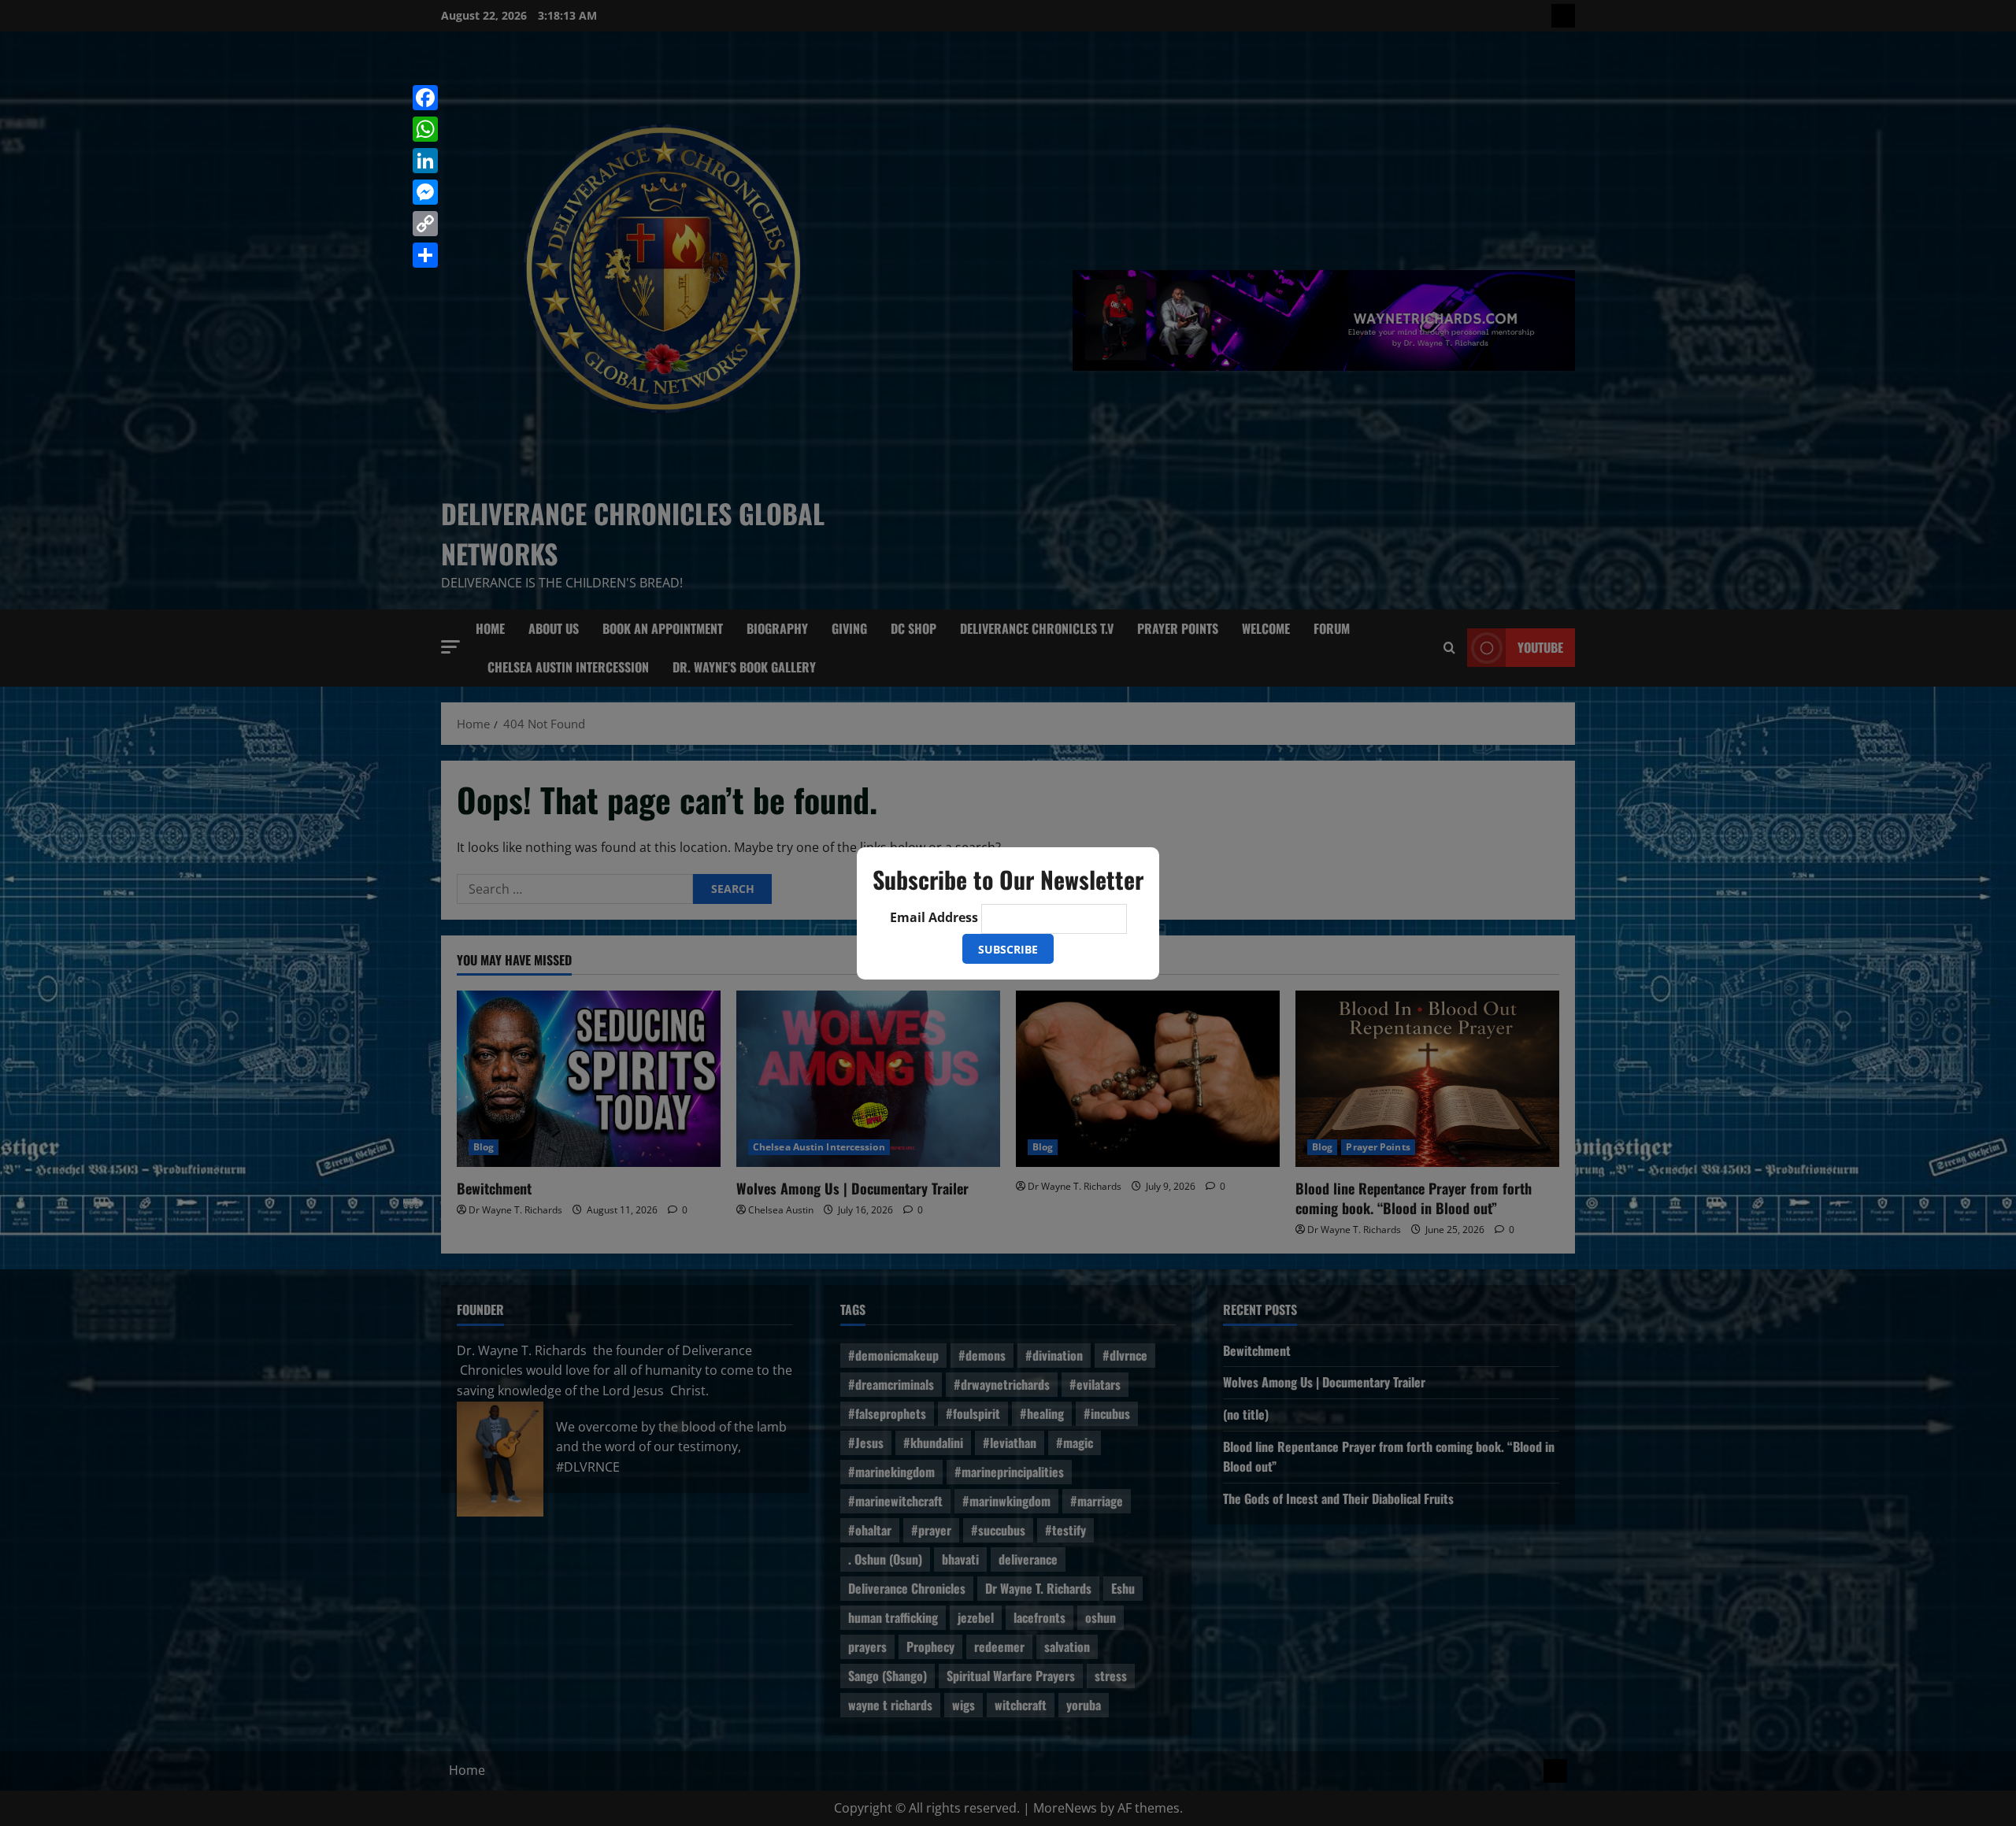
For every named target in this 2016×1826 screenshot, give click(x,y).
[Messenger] (425, 192)
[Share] (425, 255)
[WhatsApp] (425, 129)
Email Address (934, 917)
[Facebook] (425, 98)
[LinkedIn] (425, 161)
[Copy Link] (425, 224)
